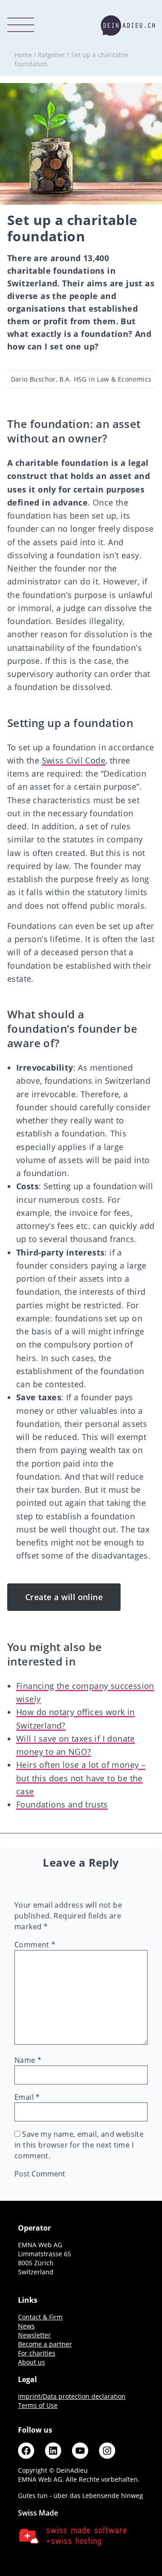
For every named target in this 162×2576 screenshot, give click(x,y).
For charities (37, 2353)
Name (28, 2060)
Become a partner (45, 2344)
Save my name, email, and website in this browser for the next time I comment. (79, 2145)
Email (27, 2097)
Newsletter (34, 2335)
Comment (35, 1945)
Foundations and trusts (62, 1804)
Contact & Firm (40, 2317)
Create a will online (64, 1597)
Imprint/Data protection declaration (72, 2396)
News (26, 2326)
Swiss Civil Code (74, 760)
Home (23, 55)
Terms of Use (38, 2405)
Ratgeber (52, 55)
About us (31, 2362)
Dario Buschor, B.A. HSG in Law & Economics (81, 379)
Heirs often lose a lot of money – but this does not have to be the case (81, 1778)
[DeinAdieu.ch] (128, 25)
